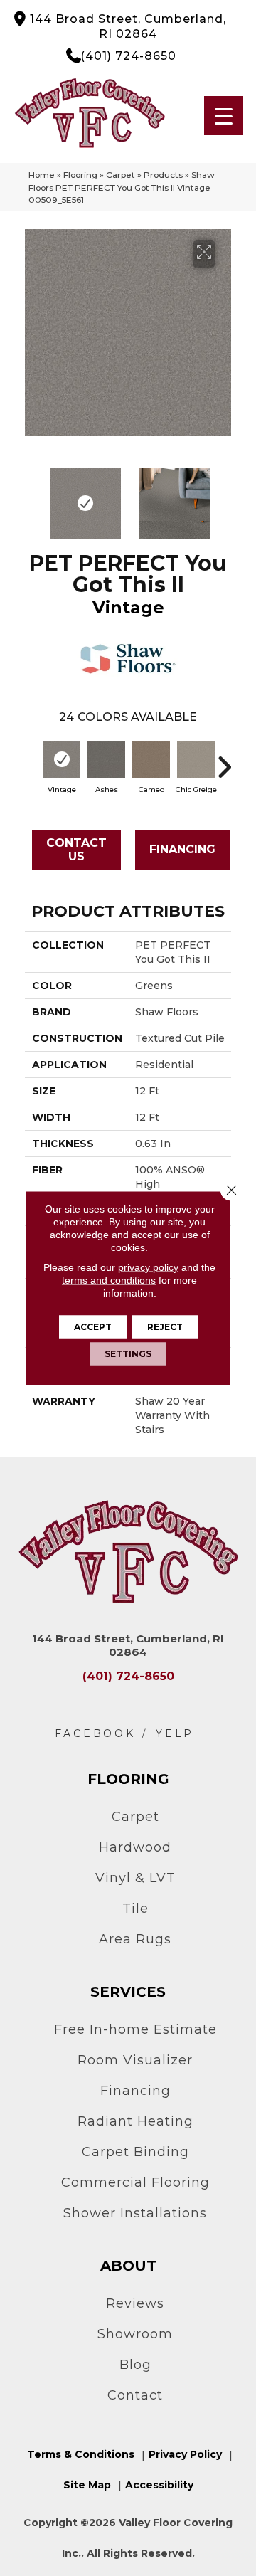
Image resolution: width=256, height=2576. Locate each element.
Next (224, 496)
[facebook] (95, 1734)
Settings (128, 1354)
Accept (93, 1327)
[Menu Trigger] (224, 116)
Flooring (80, 175)
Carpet (121, 175)
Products (163, 175)
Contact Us (76, 850)
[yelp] (175, 1734)
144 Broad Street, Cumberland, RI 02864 (128, 26)
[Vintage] (62, 760)
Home (42, 175)
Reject (165, 1327)
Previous (32, 496)
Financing (182, 849)
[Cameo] (151, 760)
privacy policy (148, 1267)
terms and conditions (109, 1280)
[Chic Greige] (196, 760)
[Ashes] (106, 760)
